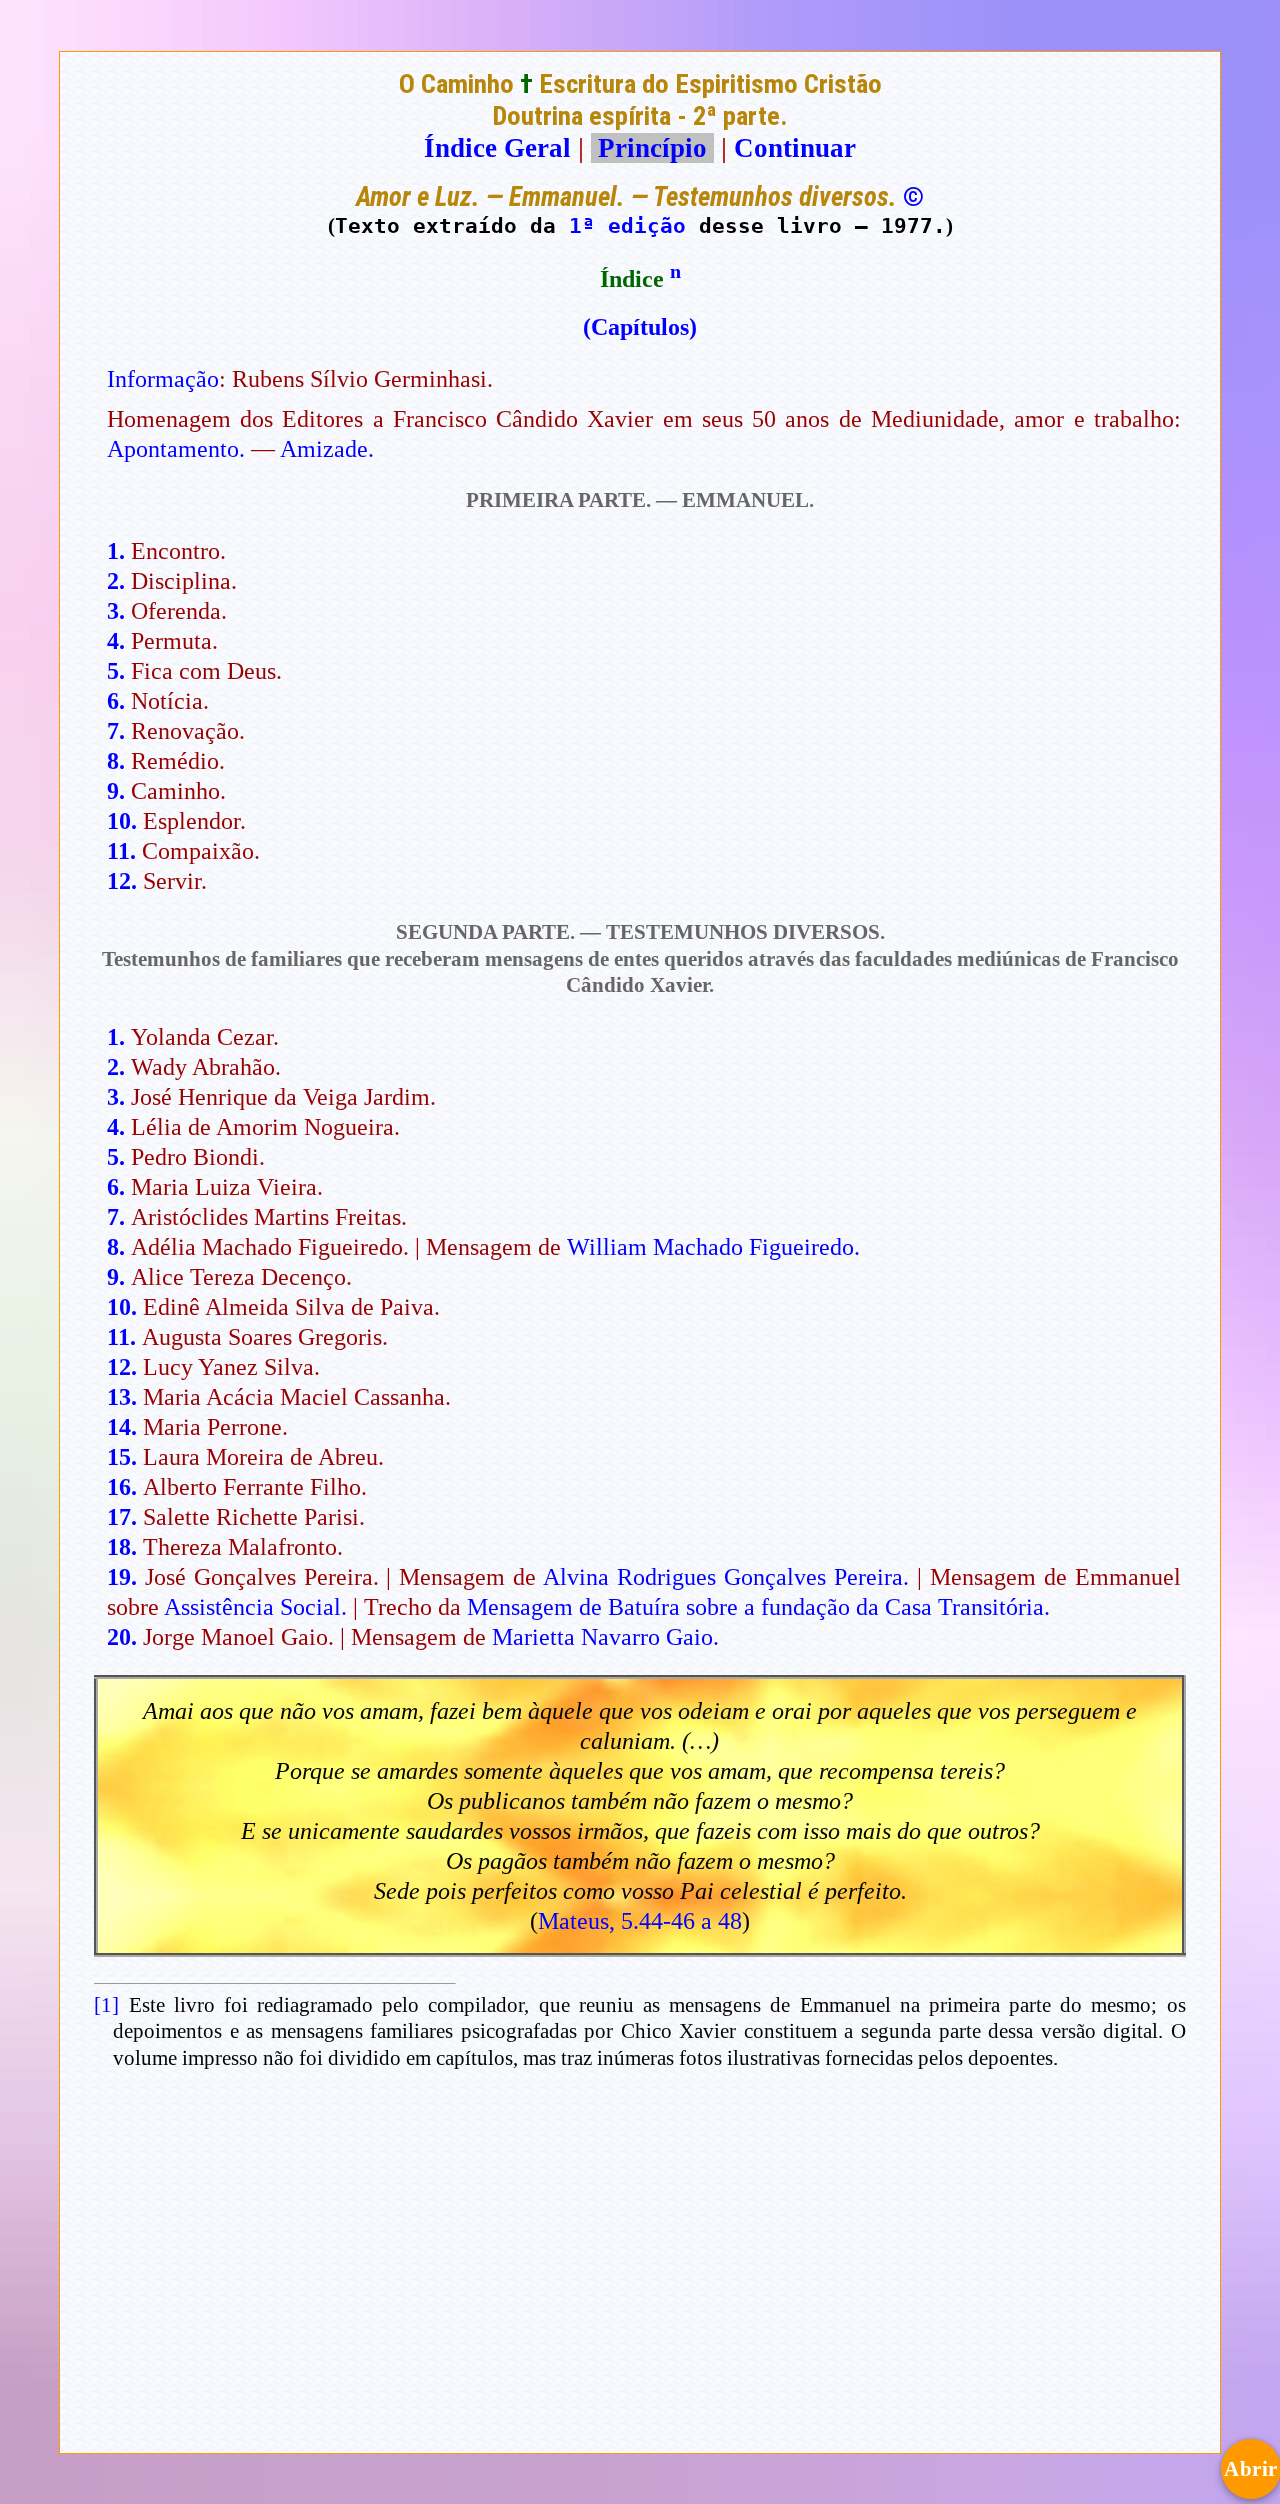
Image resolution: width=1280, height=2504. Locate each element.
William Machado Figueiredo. (713, 1247)
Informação (163, 379)
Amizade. (327, 449)
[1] (106, 2005)
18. (122, 1547)
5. (116, 671)
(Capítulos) (640, 327)
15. (122, 1457)
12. (122, 881)
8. (116, 761)
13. (122, 1397)
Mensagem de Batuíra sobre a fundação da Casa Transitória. (758, 1607)
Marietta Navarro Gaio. (605, 1637)
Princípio (652, 148)
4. (116, 641)
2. (116, 581)
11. (121, 851)
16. (122, 1487)
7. (116, 731)
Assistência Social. (255, 1607)
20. (122, 1637)
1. (116, 551)
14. (122, 1427)
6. (116, 701)
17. (122, 1517)
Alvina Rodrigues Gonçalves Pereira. (726, 1577)
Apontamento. (176, 449)
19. (122, 1577)
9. (116, 791)
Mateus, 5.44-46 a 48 (640, 1921)
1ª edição (627, 225)
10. (122, 821)
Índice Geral (497, 148)
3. (116, 611)
